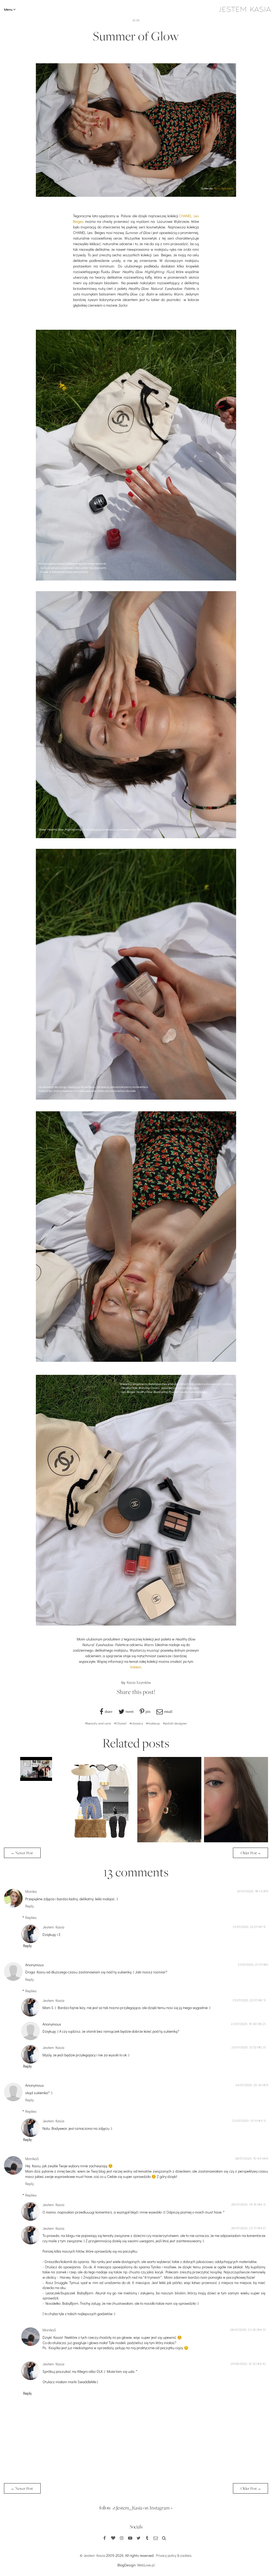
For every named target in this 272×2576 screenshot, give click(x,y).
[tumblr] (147, 2538)
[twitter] (139, 2538)
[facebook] (105, 2538)
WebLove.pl (146, 2565)
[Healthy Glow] (169, 1841)
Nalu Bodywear (224, 188)
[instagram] (122, 2538)
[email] (156, 2538)
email (168, 1711)
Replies (31, 1917)
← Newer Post (22, 1853)
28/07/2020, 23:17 (244, 2228)
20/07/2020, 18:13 (250, 1891)
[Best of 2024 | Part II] (36, 1779)
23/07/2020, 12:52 (244, 2047)
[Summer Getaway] (103, 1841)
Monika (31, 1891)
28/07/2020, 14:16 (244, 2204)
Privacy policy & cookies (174, 2555)
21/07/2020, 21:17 (250, 1964)
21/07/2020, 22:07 (245, 1927)
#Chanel (120, 1723)
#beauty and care (98, 1723)
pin (148, 1711)
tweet (130, 1711)
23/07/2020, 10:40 (244, 2024)
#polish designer (175, 1723)
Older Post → (250, 1853)
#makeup (153, 1723)
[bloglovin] (113, 2538)
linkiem (136, 1667)
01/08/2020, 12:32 (243, 2364)
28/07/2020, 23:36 (243, 2329)
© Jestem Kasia (92, 2555)
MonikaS (32, 2159)
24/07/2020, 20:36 (249, 2085)
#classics (136, 1723)
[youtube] (130, 2538)
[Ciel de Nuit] (236, 1841)
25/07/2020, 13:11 (245, 2120)
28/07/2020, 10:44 (248, 2158)
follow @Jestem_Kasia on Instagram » (136, 2508)
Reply (29, 1906)
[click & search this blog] (164, 2538)
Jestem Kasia (53, 1927)
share (109, 1711)
